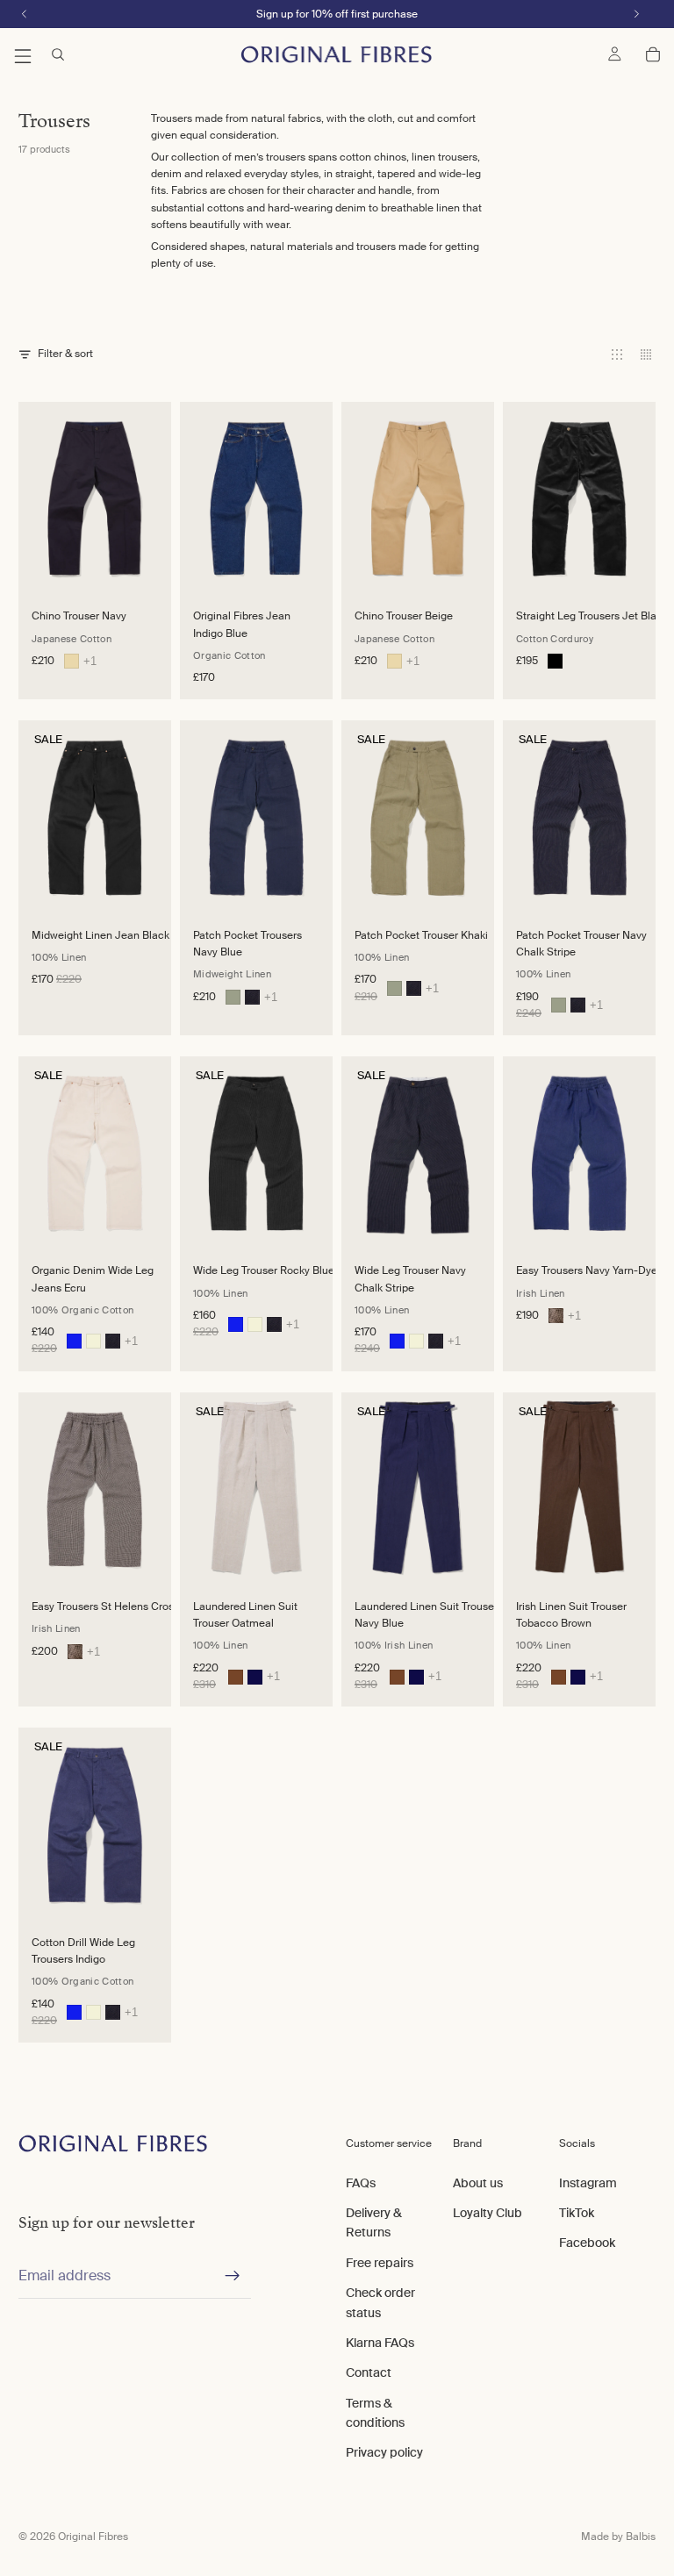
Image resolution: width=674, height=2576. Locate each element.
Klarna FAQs (380, 2343)
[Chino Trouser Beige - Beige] (72, 661)
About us (478, 2183)
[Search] (58, 54)
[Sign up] (233, 2276)
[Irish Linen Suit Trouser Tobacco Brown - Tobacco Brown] (236, 1677)
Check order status (380, 2302)
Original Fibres (93, 2537)
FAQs (361, 2183)
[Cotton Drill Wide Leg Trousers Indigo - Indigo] (74, 1341)
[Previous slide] (37, 497)
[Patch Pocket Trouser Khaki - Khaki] (233, 997)
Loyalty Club (488, 2213)
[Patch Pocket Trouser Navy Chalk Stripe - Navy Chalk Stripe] (252, 997)
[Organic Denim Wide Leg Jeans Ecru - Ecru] (93, 1341)
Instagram (588, 2183)
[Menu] (23, 54)
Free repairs (380, 2263)
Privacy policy (384, 2452)
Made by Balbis (618, 2537)
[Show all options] (90, 661)
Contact (369, 2372)
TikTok (577, 2213)
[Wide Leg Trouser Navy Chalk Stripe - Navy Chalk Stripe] (113, 1341)
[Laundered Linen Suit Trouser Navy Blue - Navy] (255, 1677)
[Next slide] (152, 497)
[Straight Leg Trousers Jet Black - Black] (555, 661)
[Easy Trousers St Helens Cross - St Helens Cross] (556, 1316)
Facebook (587, 2243)
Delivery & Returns (374, 2222)
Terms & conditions (375, 2413)
